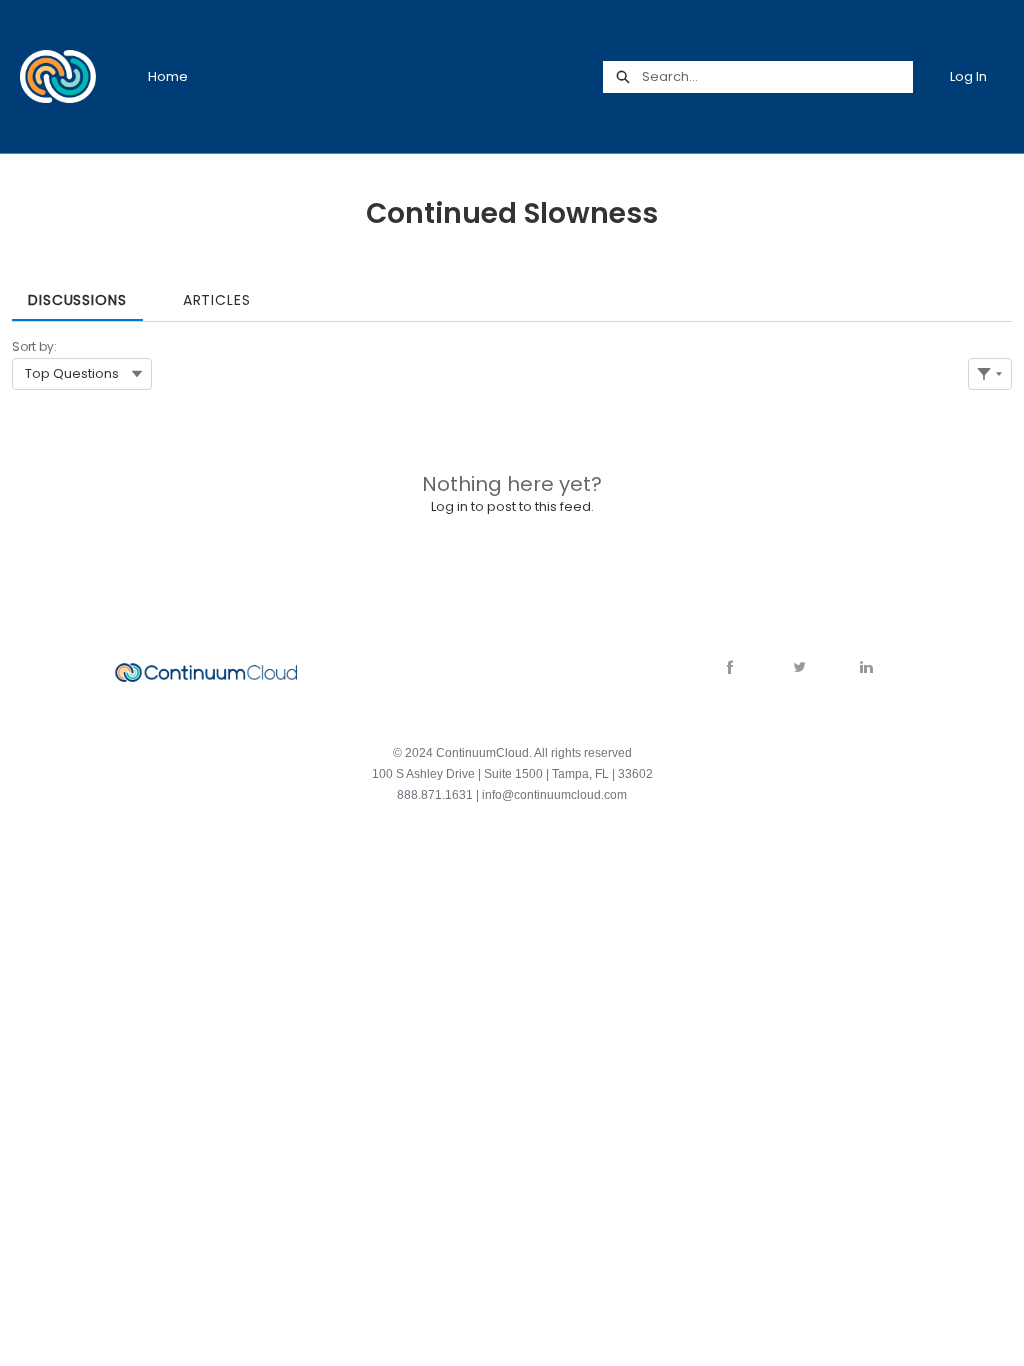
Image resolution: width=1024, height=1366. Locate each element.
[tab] (77, 293)
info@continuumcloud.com (554, 795)
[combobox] (777, 77)
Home (168, 76)
